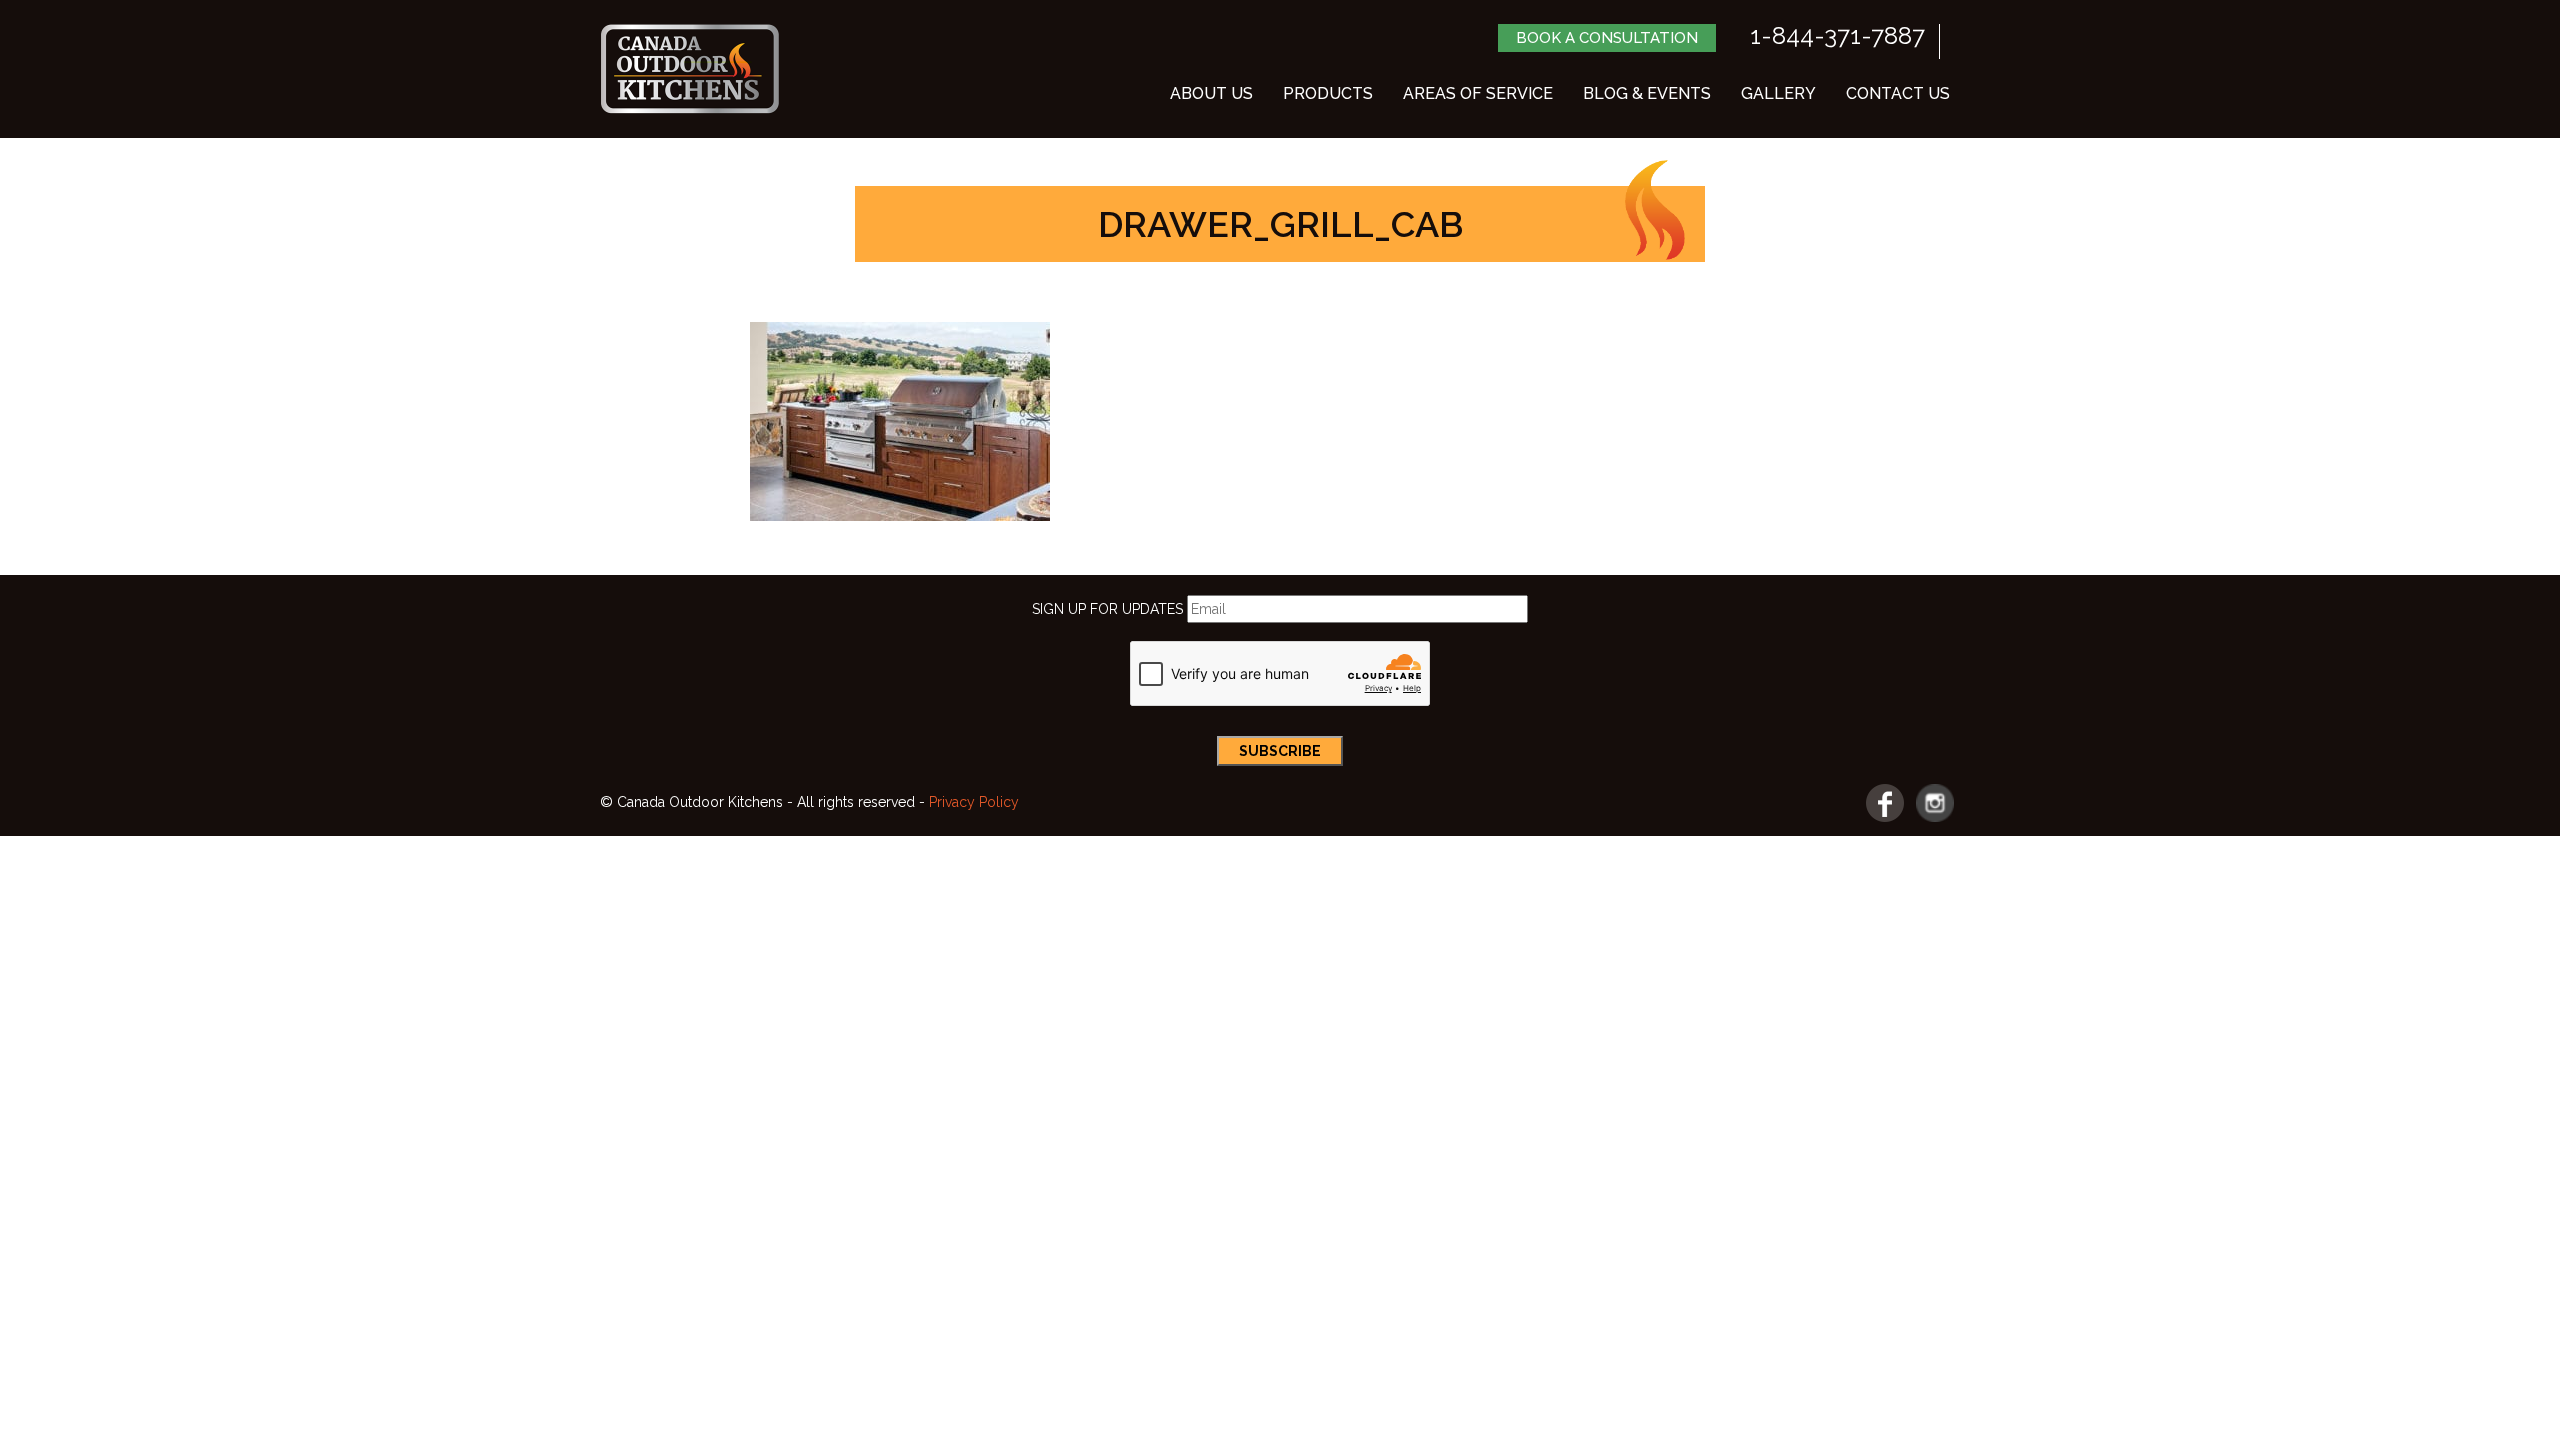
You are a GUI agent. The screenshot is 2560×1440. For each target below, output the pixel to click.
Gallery (1778, 93)
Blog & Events (1647, 93)
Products (1328, 93)
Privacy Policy (974, 802)
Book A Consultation (1607, 38)
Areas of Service (1478, 93)
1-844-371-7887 (1837, 36)
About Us (1211, 93)
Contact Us (1898, 93)
